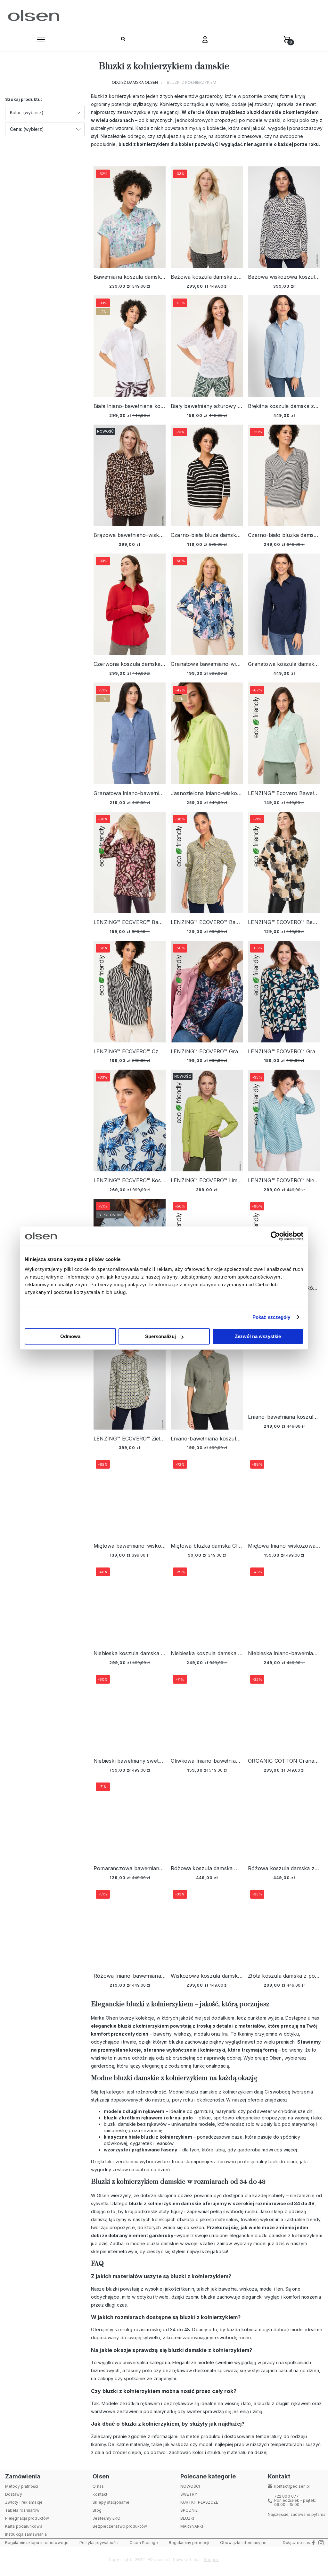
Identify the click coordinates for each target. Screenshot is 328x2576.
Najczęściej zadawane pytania (297, 2514)
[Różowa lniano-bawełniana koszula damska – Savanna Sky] (130, 1927)
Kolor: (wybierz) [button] (27, 112)
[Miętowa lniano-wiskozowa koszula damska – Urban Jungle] (284, 1497)
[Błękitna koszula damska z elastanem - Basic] (284, 346)
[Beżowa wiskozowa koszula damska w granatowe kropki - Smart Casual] (284, 217)
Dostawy (14, 2494)
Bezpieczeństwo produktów (120, 2526)
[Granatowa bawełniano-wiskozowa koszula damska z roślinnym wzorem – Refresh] (207, 604)
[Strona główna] (32, 16)
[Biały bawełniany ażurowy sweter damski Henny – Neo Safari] (207, 346)
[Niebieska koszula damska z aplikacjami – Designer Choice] (130, 1604)
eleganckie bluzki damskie (258, 2235)
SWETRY (189, 2494)
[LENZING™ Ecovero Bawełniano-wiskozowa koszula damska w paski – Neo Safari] (284, 733)
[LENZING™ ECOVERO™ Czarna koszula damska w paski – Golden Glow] (130, 991)
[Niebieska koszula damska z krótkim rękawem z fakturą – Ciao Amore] (207, 1604)
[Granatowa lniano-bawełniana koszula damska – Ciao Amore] (130, 733)
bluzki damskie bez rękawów (135, 2124)
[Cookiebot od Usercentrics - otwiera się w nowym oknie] (275, 1236)
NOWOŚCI (190, 2486)
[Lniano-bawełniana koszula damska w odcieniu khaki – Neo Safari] (284, 1368)
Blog (97, 2510)
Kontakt (100, 2494)
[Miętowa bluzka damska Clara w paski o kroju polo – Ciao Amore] (207, 1497)
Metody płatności (22, 2486)
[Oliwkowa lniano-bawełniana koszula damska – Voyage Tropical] (207, 1712)
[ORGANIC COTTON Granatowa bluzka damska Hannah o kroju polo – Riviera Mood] (284, 1712)
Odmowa (70, 1336)
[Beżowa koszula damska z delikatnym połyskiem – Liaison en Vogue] (207, 217)
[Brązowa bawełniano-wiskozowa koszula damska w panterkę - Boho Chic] (130, 475)
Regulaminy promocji (189, 2543)
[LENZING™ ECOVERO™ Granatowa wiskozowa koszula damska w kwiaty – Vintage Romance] (207, 991)
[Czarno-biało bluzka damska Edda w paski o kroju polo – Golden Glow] (284, 475)
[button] (41, 41)
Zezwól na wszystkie (258, 1336)
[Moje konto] (205, 41)
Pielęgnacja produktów (27, 2518)
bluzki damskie (163, 2243)
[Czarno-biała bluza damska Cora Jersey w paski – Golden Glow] (207, 475)
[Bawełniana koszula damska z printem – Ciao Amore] (130, 217)
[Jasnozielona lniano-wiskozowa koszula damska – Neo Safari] (207, 733)
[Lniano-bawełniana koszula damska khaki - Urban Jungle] (207, 1379)
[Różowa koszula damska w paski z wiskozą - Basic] (207, 1819)
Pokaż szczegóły (271, 1317)
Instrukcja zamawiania (26, 2534)
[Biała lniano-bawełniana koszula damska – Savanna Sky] (130, 346)
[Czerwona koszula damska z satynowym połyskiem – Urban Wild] (130, 604)
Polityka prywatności (99, 2543)
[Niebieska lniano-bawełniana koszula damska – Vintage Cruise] (284, 1604)
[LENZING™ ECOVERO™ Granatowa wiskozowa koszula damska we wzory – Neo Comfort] (284, 991)
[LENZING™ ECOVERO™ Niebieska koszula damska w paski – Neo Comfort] (284, 1120)
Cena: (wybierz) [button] (27, 129)
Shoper (211, 2560)
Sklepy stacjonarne (111, 2502)
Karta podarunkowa (24, 2526)
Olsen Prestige (144, 2543)
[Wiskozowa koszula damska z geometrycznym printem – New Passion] (207, 1927)
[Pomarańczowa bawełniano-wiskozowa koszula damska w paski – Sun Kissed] (130, 1819)
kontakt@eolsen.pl (292, 2486)
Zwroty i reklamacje (24, 2502)
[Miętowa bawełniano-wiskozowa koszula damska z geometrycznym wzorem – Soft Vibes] (130, 1497)
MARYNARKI (192, 2526)
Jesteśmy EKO (107, 2518)
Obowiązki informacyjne (243, 2543)
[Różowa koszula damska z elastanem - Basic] (284, 1819)
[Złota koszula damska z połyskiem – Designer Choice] (284, 1927)
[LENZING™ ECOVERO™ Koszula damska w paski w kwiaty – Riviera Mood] (130, 1120)
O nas (98, 2486)
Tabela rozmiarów (22, 2510)
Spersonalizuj (160, 1336)
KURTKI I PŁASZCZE (199, 2502)
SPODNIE (189, 2510)
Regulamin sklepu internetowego (37, 2543)
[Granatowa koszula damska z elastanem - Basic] (284, 604)
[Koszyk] (287, 41)
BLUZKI (187, 2518)
